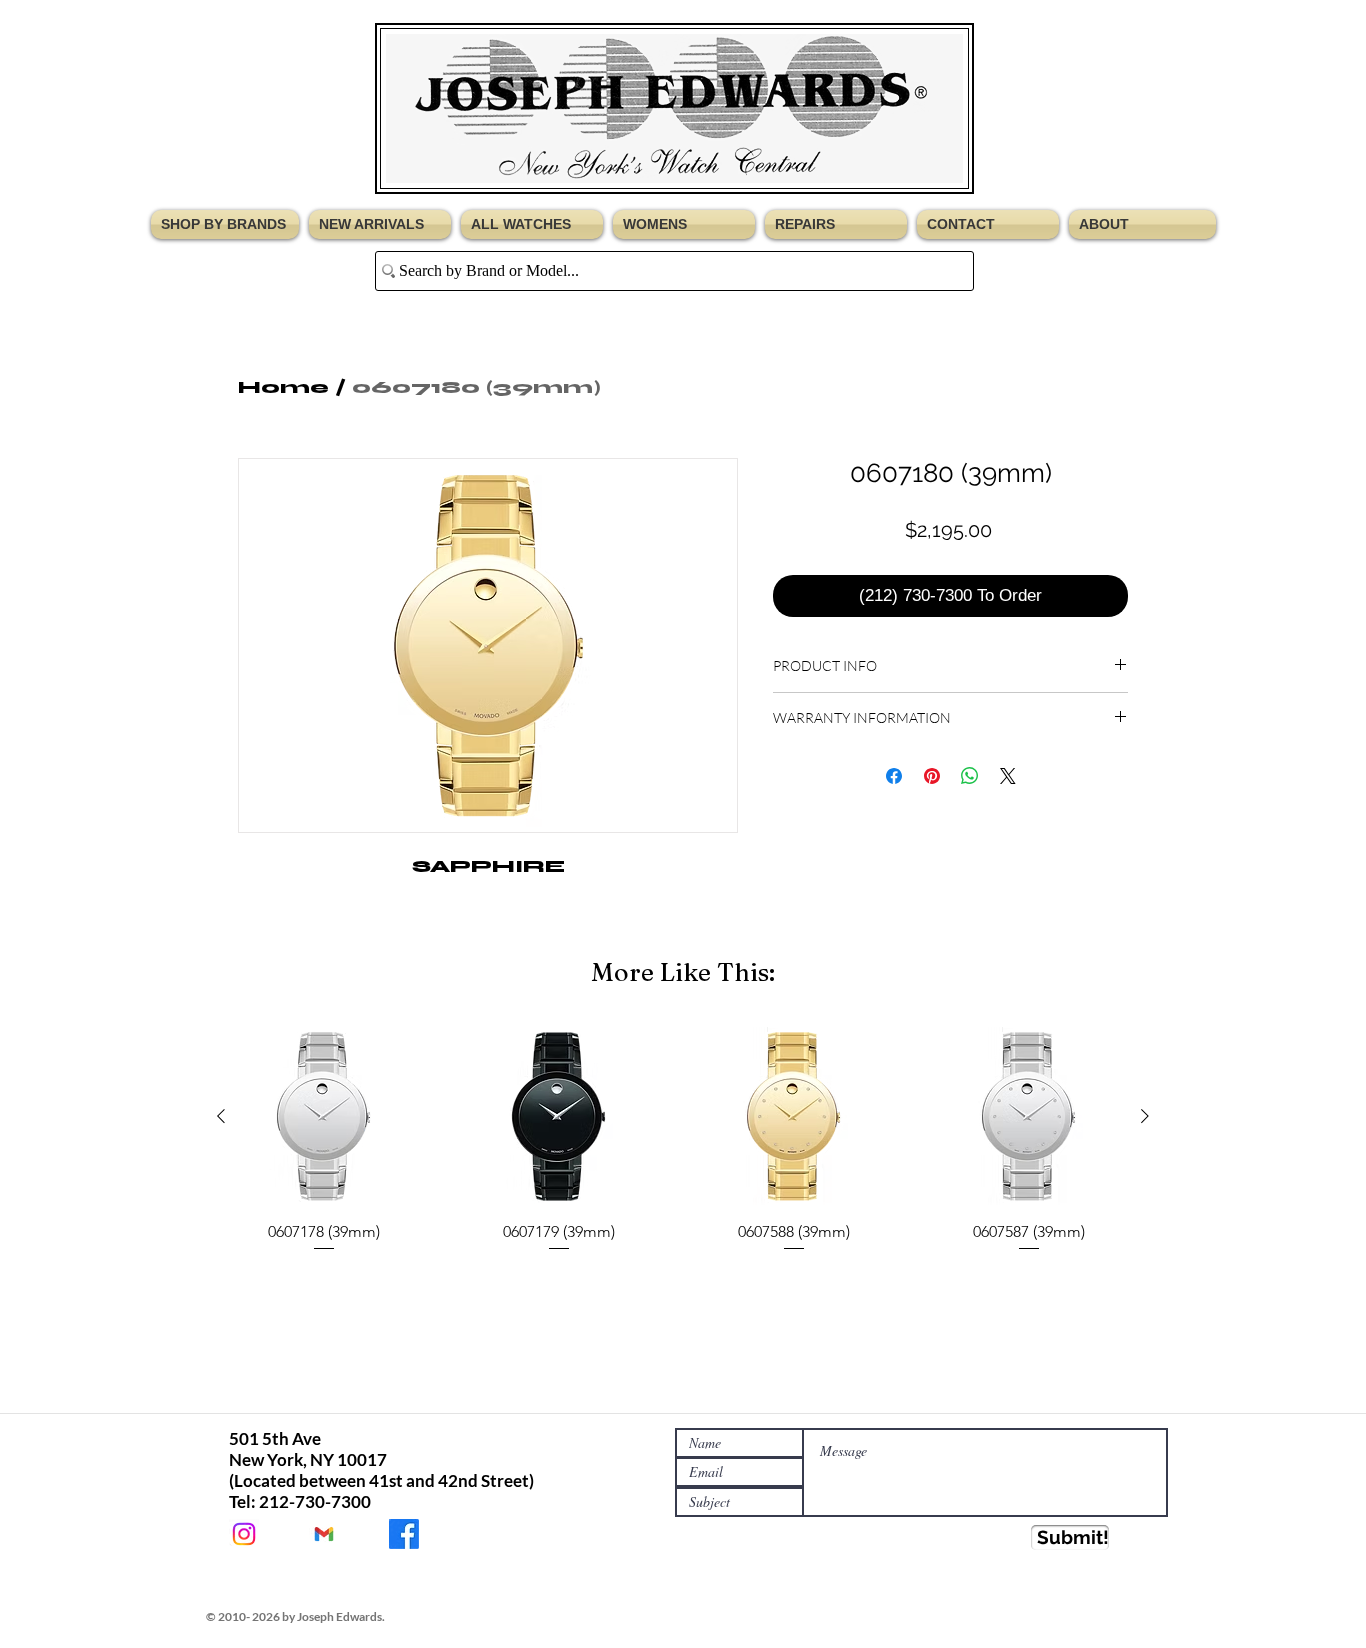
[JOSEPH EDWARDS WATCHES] (404, 1534)
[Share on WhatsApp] (970, 776)
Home (283, 387)
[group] (683, 1140)
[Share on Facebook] (894, 776)
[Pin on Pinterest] (932, 776)
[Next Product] (1145, 1116)
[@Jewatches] (244, 1534)
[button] (227, 224)
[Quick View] (323, 1116)
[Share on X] (1008, 776)
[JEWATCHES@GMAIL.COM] (324, 1534)
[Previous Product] (221, 1116)
